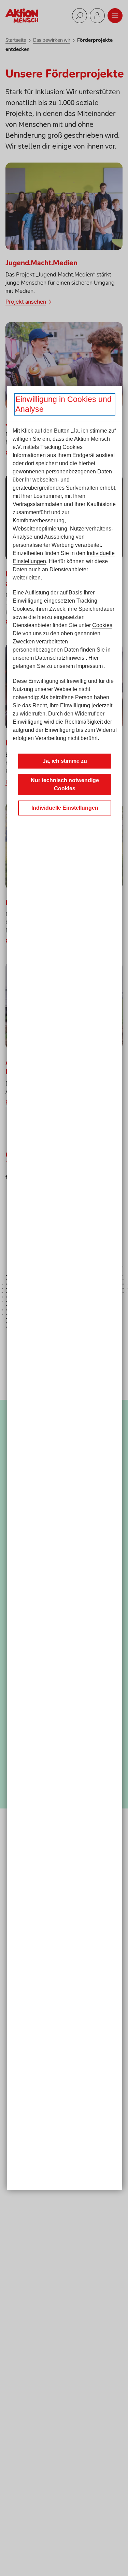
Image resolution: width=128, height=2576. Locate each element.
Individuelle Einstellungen (65, 808)
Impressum (89, 666)
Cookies (102, 625)
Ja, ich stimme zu (65, 761)
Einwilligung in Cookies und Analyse (63, 404)
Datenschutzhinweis (60, 658)
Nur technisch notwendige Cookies (65, 784)
